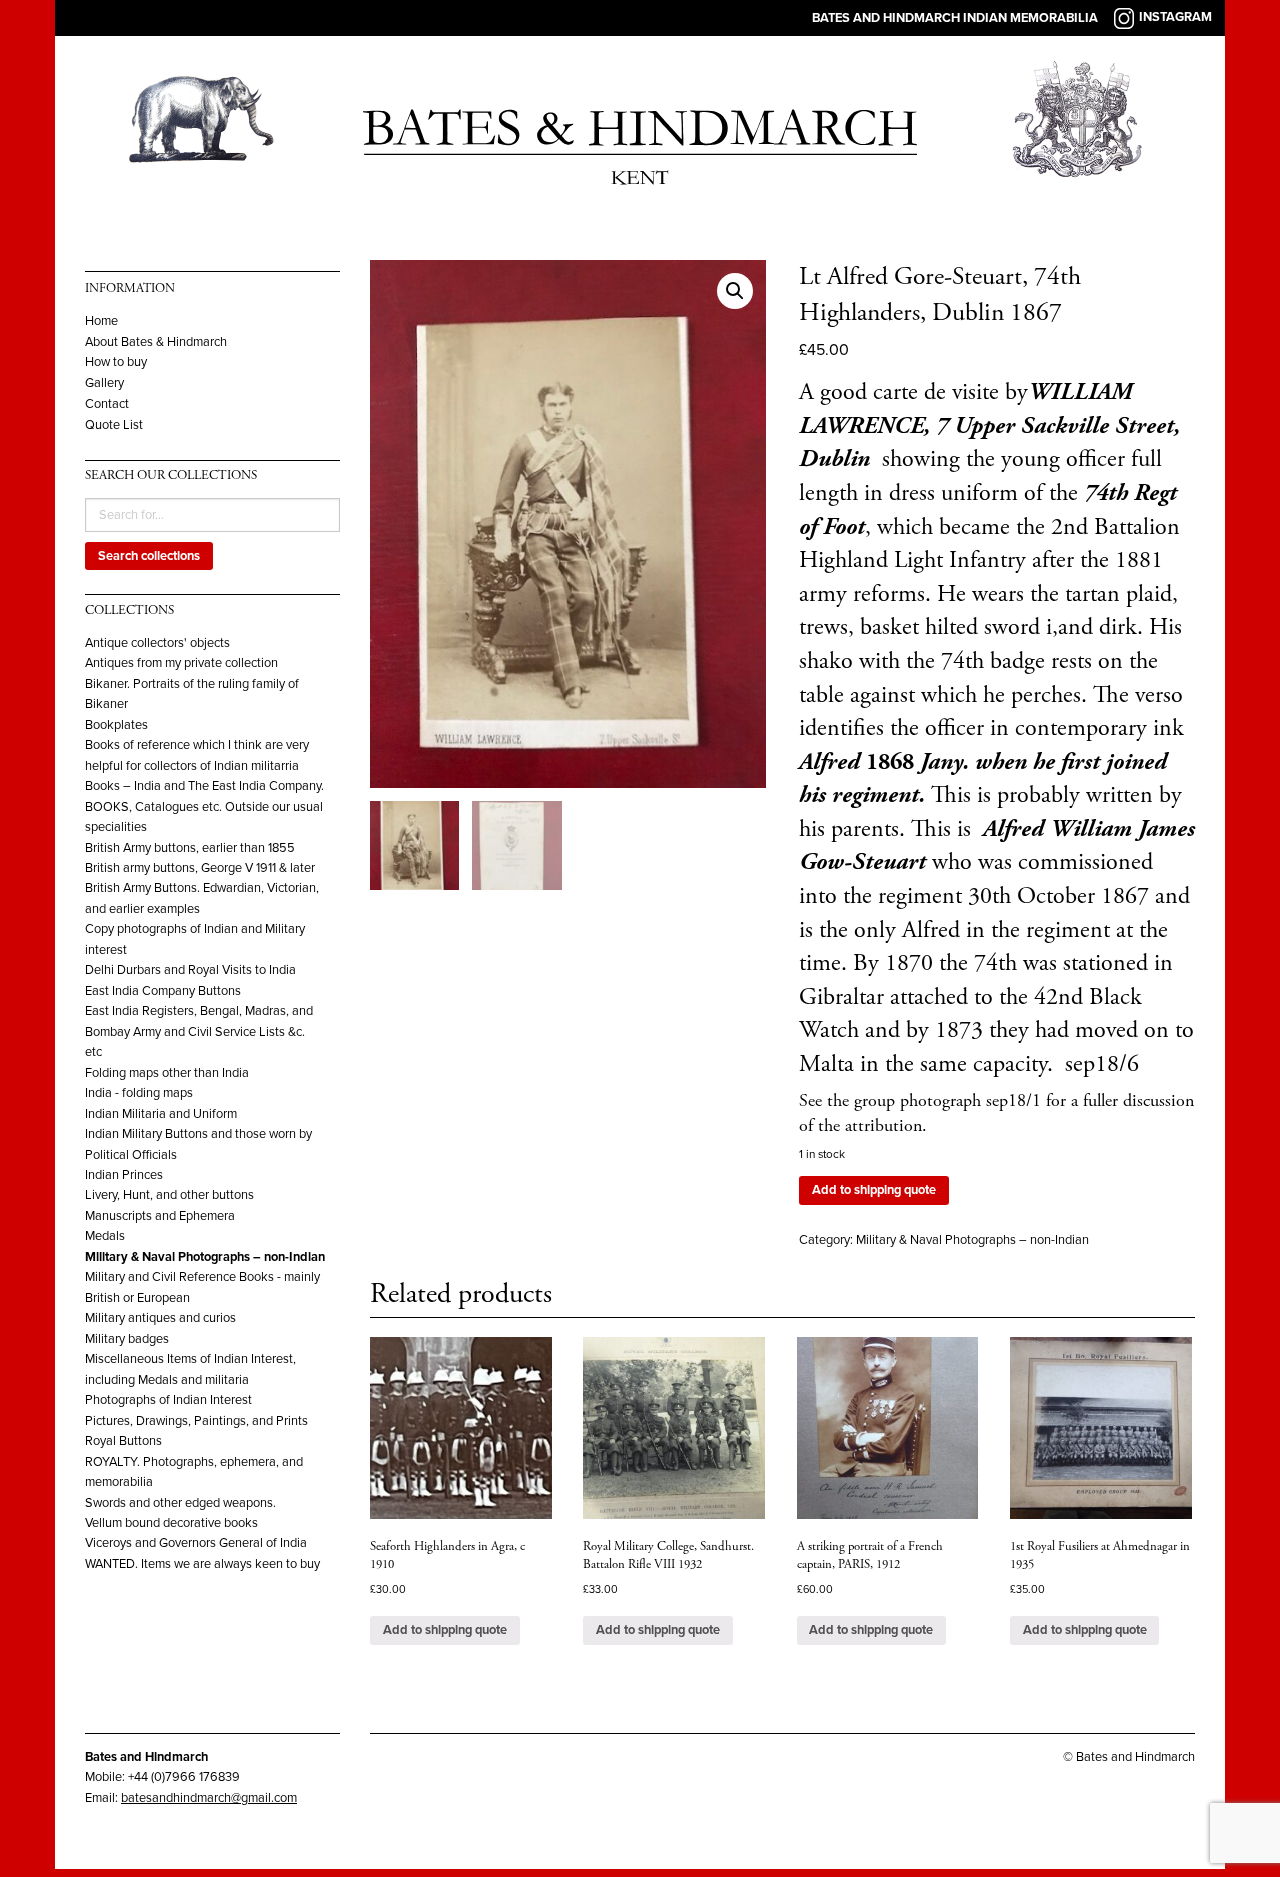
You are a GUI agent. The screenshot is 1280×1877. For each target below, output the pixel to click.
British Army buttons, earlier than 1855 (190, 848)
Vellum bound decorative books (171, 1523)
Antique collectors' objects (157, 643)
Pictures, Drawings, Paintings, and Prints (196, 1421)
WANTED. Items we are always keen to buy (202, 1564)
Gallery (104, 383)
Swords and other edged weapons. (180, 1503)
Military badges (127, 1339)
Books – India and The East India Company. (204, 786)
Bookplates (116, 725)
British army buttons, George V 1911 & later (200, 868)
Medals (105, 1236)
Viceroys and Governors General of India (196, 1543)
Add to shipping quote (874, 1190)
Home (101, 321)
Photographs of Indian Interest (168, 1400)
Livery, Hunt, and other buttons (169, 1195)
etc (93, 1052)
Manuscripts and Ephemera (160, 1216)
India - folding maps (139, 1093)
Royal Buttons (123, 1441)
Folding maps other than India (167, 1073)
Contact (107, 404)
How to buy (116, 362)
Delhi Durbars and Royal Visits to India (190, 970)
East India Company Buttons (163, 991)
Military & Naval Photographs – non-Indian (205, 1257)
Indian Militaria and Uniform (161, 1114)
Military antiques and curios (160, 1318)
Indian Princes (124, 1175)
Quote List (114, 425)
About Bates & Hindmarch (156, 342)
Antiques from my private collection (181, 663)
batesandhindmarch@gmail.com (209, 1798)
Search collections (149, 556)
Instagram (1175, 17)
